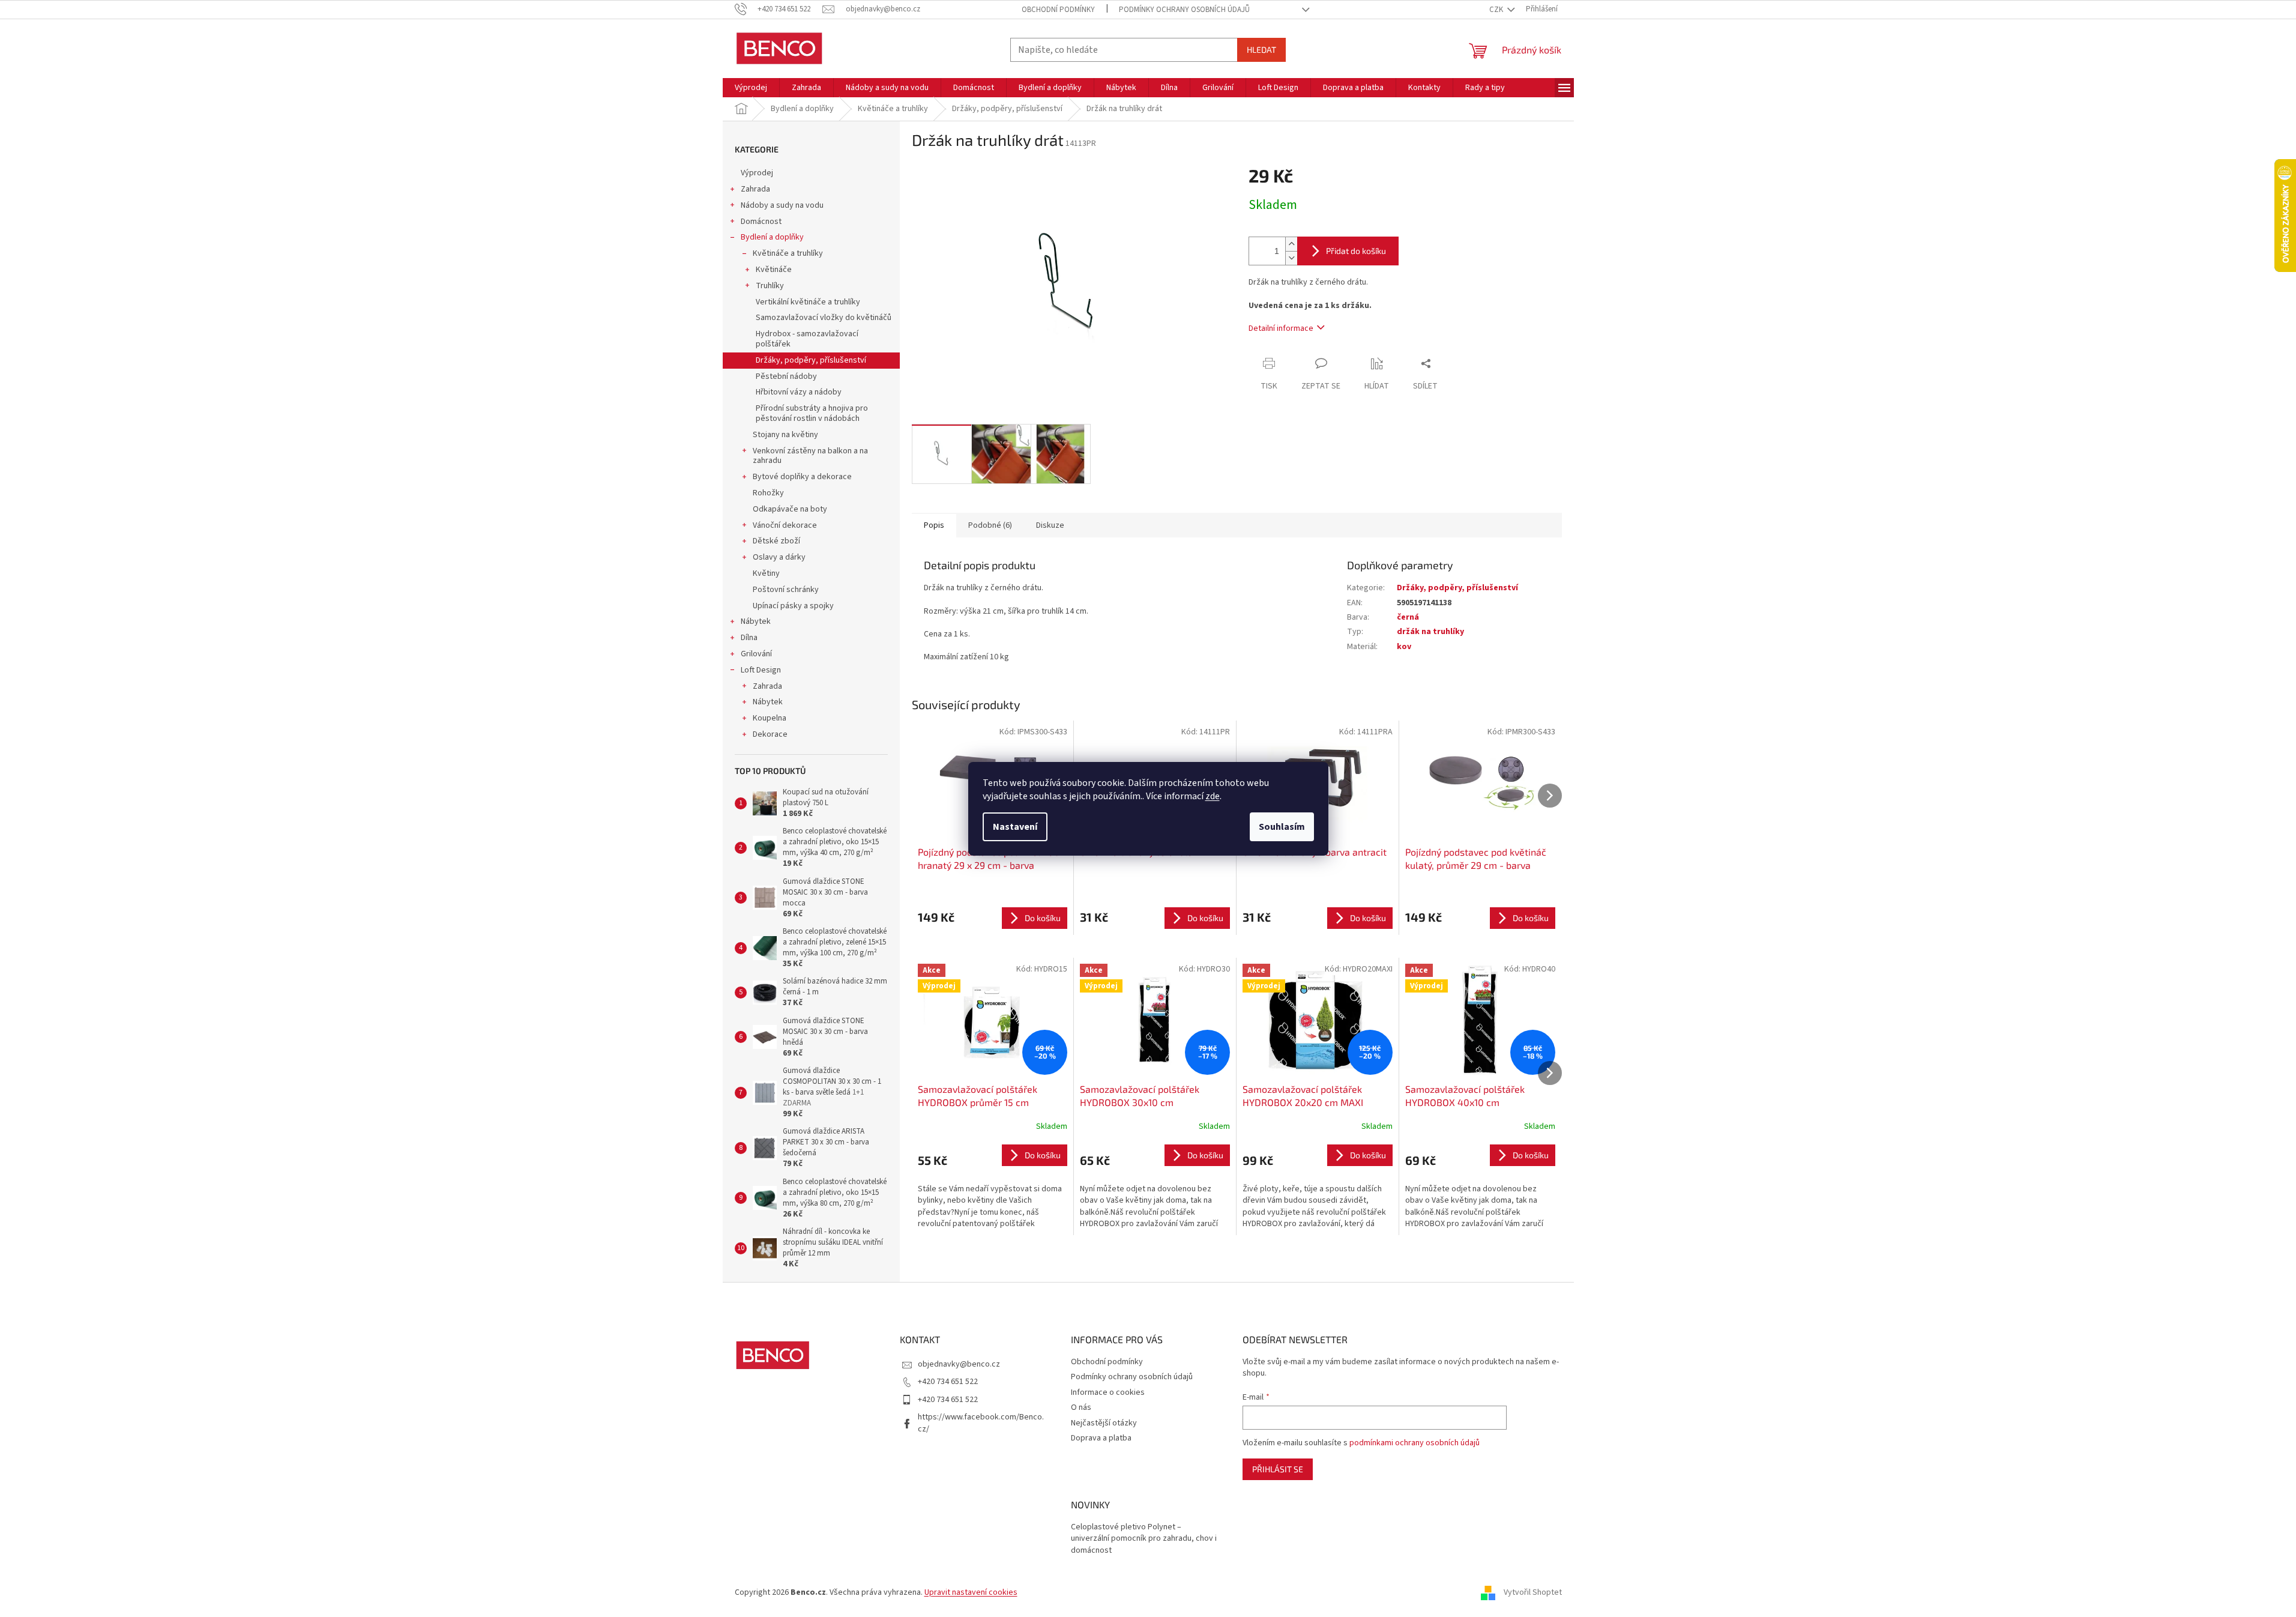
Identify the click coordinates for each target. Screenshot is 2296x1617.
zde (1213, 796)
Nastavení (1015, 827)
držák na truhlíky (1430, 632)
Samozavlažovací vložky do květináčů (824, 318)
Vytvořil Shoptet (1533, 1592)
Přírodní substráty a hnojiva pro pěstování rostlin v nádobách (812, 413)
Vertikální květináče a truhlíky (808, 302)
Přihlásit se (1278, 1469)
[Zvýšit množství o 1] (1291, 244)
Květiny (766, 573)
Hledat (1261, 50)
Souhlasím (1282, 827)
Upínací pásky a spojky (793, 606)
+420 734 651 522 (948, 1382)
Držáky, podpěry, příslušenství (811, 360)
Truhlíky (770, 286)
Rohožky (768, 493)
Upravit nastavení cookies (971, 1592)
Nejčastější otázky (1104, 1423)
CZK (1497, 10)
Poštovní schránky (786, 590)
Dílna (749, 638)
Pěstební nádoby (786, 376)
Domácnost (761, 222)
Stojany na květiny (785, 435)
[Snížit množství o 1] (1291, 258)
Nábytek (756, 621)
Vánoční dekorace (785, 525)
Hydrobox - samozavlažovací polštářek (807, 339)
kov (1404, 647)
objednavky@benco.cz (959, 1364)
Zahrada (755, 189)
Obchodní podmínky (1058, 10)
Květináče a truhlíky (788, 253)
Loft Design (761, 670)
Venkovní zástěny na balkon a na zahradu (810, 456)
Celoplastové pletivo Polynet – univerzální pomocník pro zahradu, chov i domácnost (1144, 1539)
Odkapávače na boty (790, 509)
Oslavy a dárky (779, 557)
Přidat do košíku (1356, 251)
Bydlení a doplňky (772, 237)
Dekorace (770, 734)
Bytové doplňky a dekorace (802, 477)
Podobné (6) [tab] (990, 525)
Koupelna (770, 718)
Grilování (756, 654)
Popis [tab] (934, 525)
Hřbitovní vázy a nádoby (799, 392)
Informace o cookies (1108, 1392)
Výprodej (757, 173)
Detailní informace (1281, 328)
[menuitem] (751, 88)
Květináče (774, 270)
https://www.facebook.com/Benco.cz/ (981, 1423)
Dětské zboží (776, 541)
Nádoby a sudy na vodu (782, 205)
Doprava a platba (1101, 1438)
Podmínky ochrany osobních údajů (1184, 10)
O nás (1081, 1407)
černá (1408, 617)
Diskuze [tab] (1050, 525)
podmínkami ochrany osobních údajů (1415, 1443)
